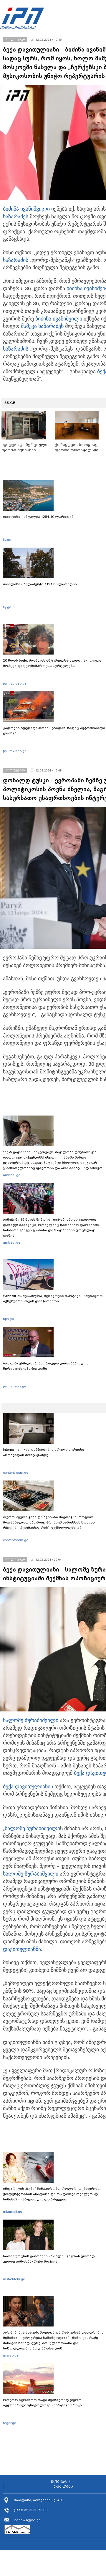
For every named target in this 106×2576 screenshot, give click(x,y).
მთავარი (60, 2482)
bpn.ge (8, 1319)
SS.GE (10, 403)
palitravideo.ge (15, 683)
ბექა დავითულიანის (28, 1787)
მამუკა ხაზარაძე (41, 326)
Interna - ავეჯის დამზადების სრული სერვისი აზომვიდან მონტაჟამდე (44, 1452)
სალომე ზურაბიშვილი (31, 1720)
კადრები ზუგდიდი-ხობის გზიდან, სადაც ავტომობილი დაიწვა (54, 731)
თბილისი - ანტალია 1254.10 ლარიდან (38, 517)
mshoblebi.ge (14, 2279)
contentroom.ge (16, 1473)
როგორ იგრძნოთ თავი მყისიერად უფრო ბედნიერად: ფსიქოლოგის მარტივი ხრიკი (42, 2402)
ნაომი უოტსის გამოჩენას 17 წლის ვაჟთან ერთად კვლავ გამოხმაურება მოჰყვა (49, 2259)
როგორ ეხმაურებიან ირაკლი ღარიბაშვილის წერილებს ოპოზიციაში (46, 1366)
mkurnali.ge (13, 2212)
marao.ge (11, 2355)
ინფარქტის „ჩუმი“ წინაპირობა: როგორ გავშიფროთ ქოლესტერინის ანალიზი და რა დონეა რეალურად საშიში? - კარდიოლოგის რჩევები (52, 2194)
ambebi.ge (12, 1175)
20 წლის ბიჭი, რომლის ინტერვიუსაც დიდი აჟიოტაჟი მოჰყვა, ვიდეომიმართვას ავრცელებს (52, 663)
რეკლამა (63, 2486)
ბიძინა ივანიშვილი (26, 209)
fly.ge (7, 540)
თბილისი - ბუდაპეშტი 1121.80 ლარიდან (40, 584)
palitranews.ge (15, 1386)
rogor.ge (10, 2423)
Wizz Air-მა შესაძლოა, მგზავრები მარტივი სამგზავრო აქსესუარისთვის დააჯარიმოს (53, 1298)
